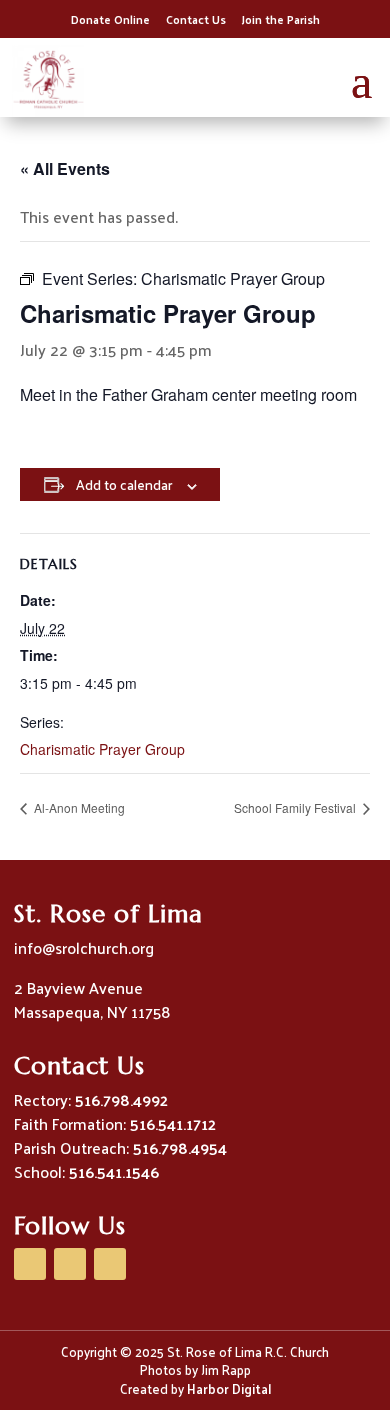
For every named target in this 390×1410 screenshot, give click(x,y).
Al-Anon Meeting (78, 807)
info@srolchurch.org (84, 947)
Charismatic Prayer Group (102, 749)
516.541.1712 (173, 1123)
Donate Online (110, 19)
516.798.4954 (180, 1147)
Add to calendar (124, 484)
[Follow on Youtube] (70, 1264)
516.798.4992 (121, 1099)
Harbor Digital (229, 1388)
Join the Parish (281, 19)
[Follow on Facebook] (30, 1264)
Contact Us (196, 19)
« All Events (65, 168)
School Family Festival (296, 807)
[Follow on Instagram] (110, 1264)
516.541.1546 (114, 1171)
